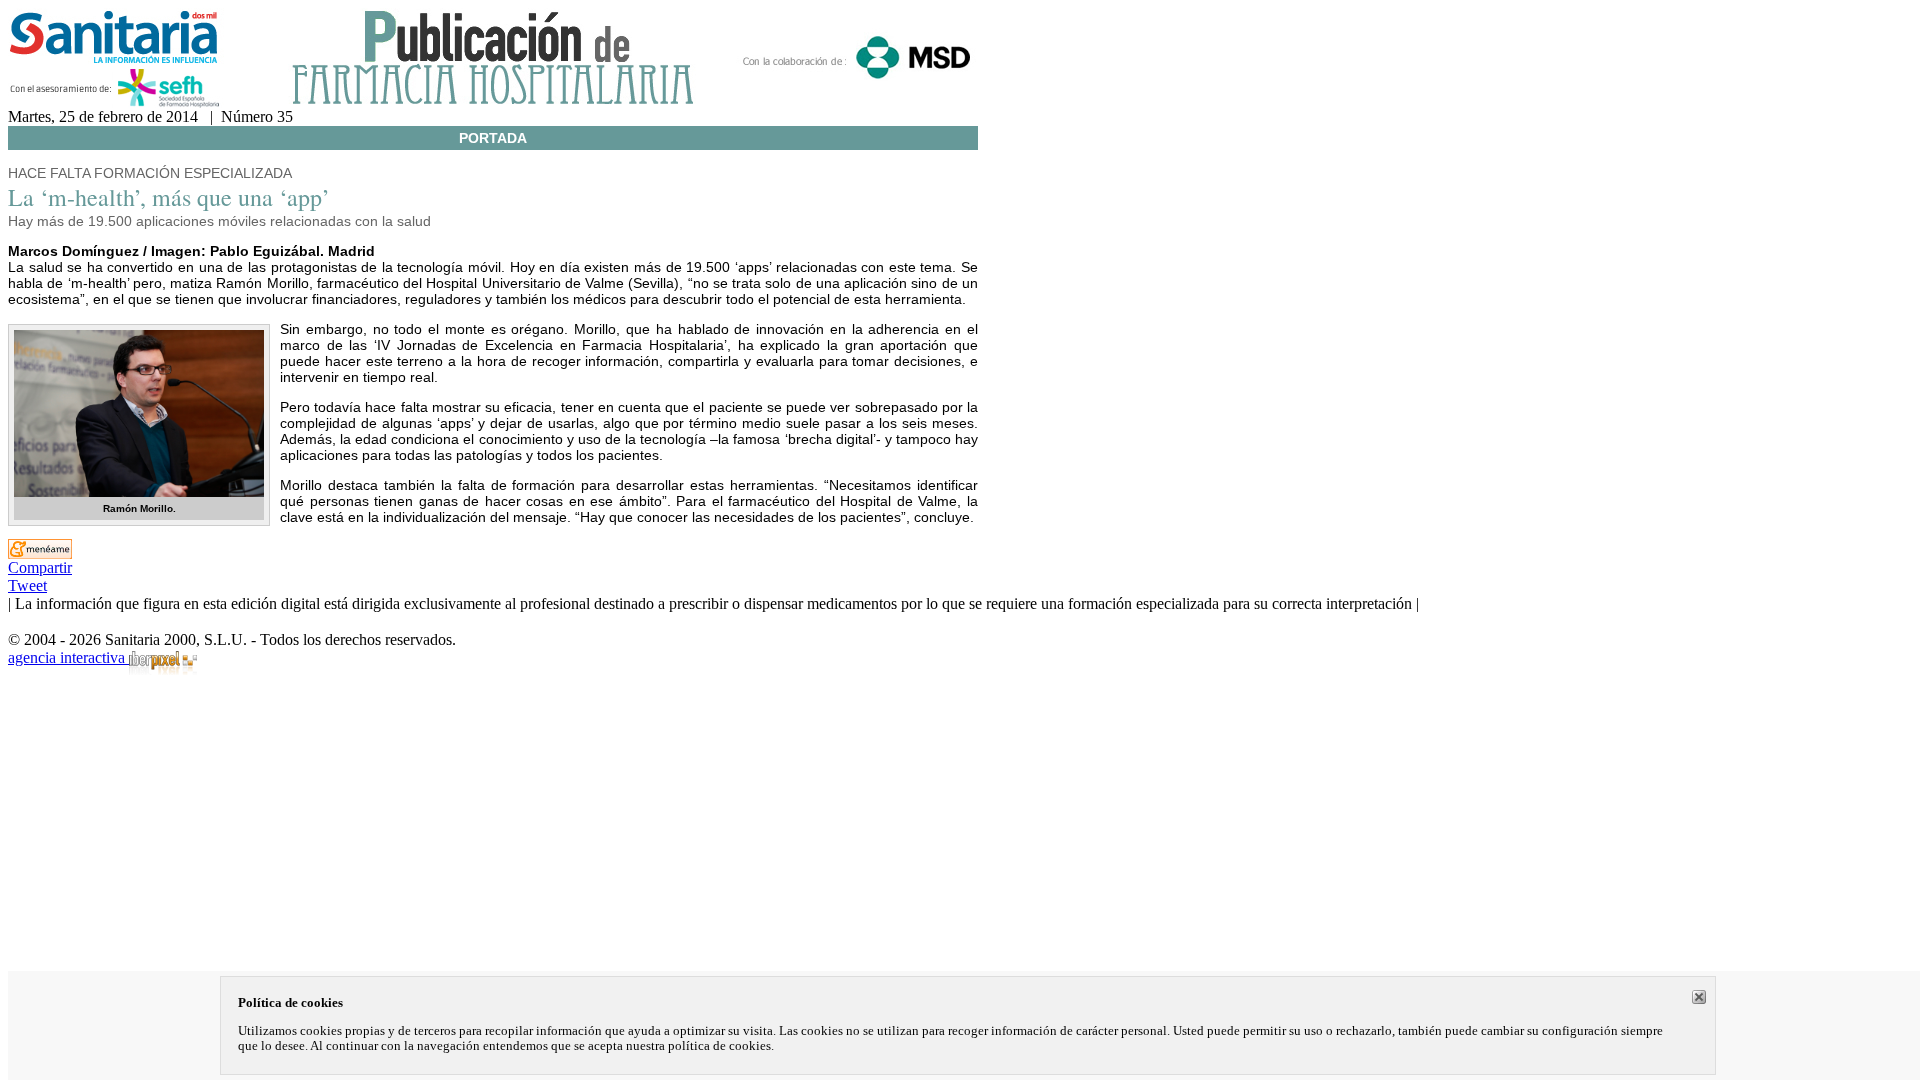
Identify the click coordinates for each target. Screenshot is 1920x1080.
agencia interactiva (68, 657)
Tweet (27, 585)
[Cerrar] (1699, 997)
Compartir (40, 567)
